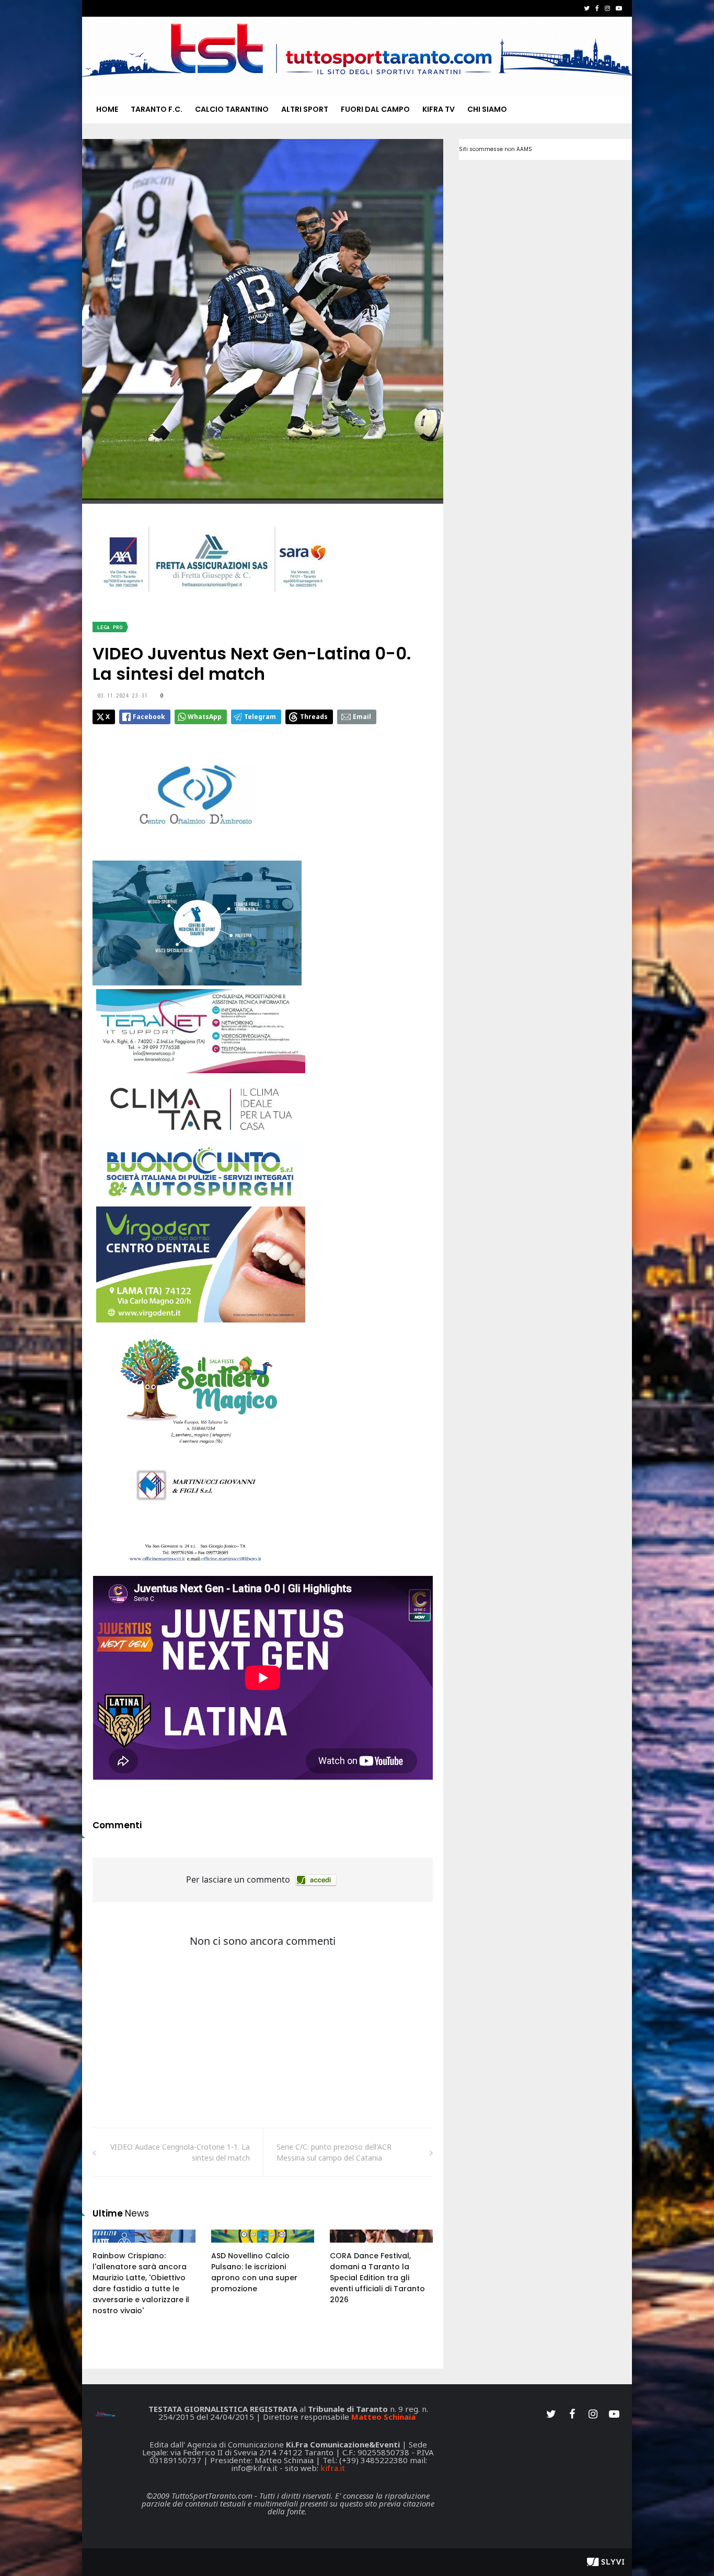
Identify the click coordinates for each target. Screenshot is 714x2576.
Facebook (149, 717)
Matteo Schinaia (383, 2417)
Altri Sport (305, 109)
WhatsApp (205, 717)
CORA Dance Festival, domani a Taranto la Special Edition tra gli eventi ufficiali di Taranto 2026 (377, 2278)
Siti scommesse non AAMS (496, 149)
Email (362, 717)
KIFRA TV (439, 109)
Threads (314, 717)
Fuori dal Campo (375, 109)
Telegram (260, 717)
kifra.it (333, 2468)
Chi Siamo (487, 109)
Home (107, 109)
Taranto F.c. (157, 109)
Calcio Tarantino (232, 109)
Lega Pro (110, 627)
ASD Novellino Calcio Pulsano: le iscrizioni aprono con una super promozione (254, 2272)
